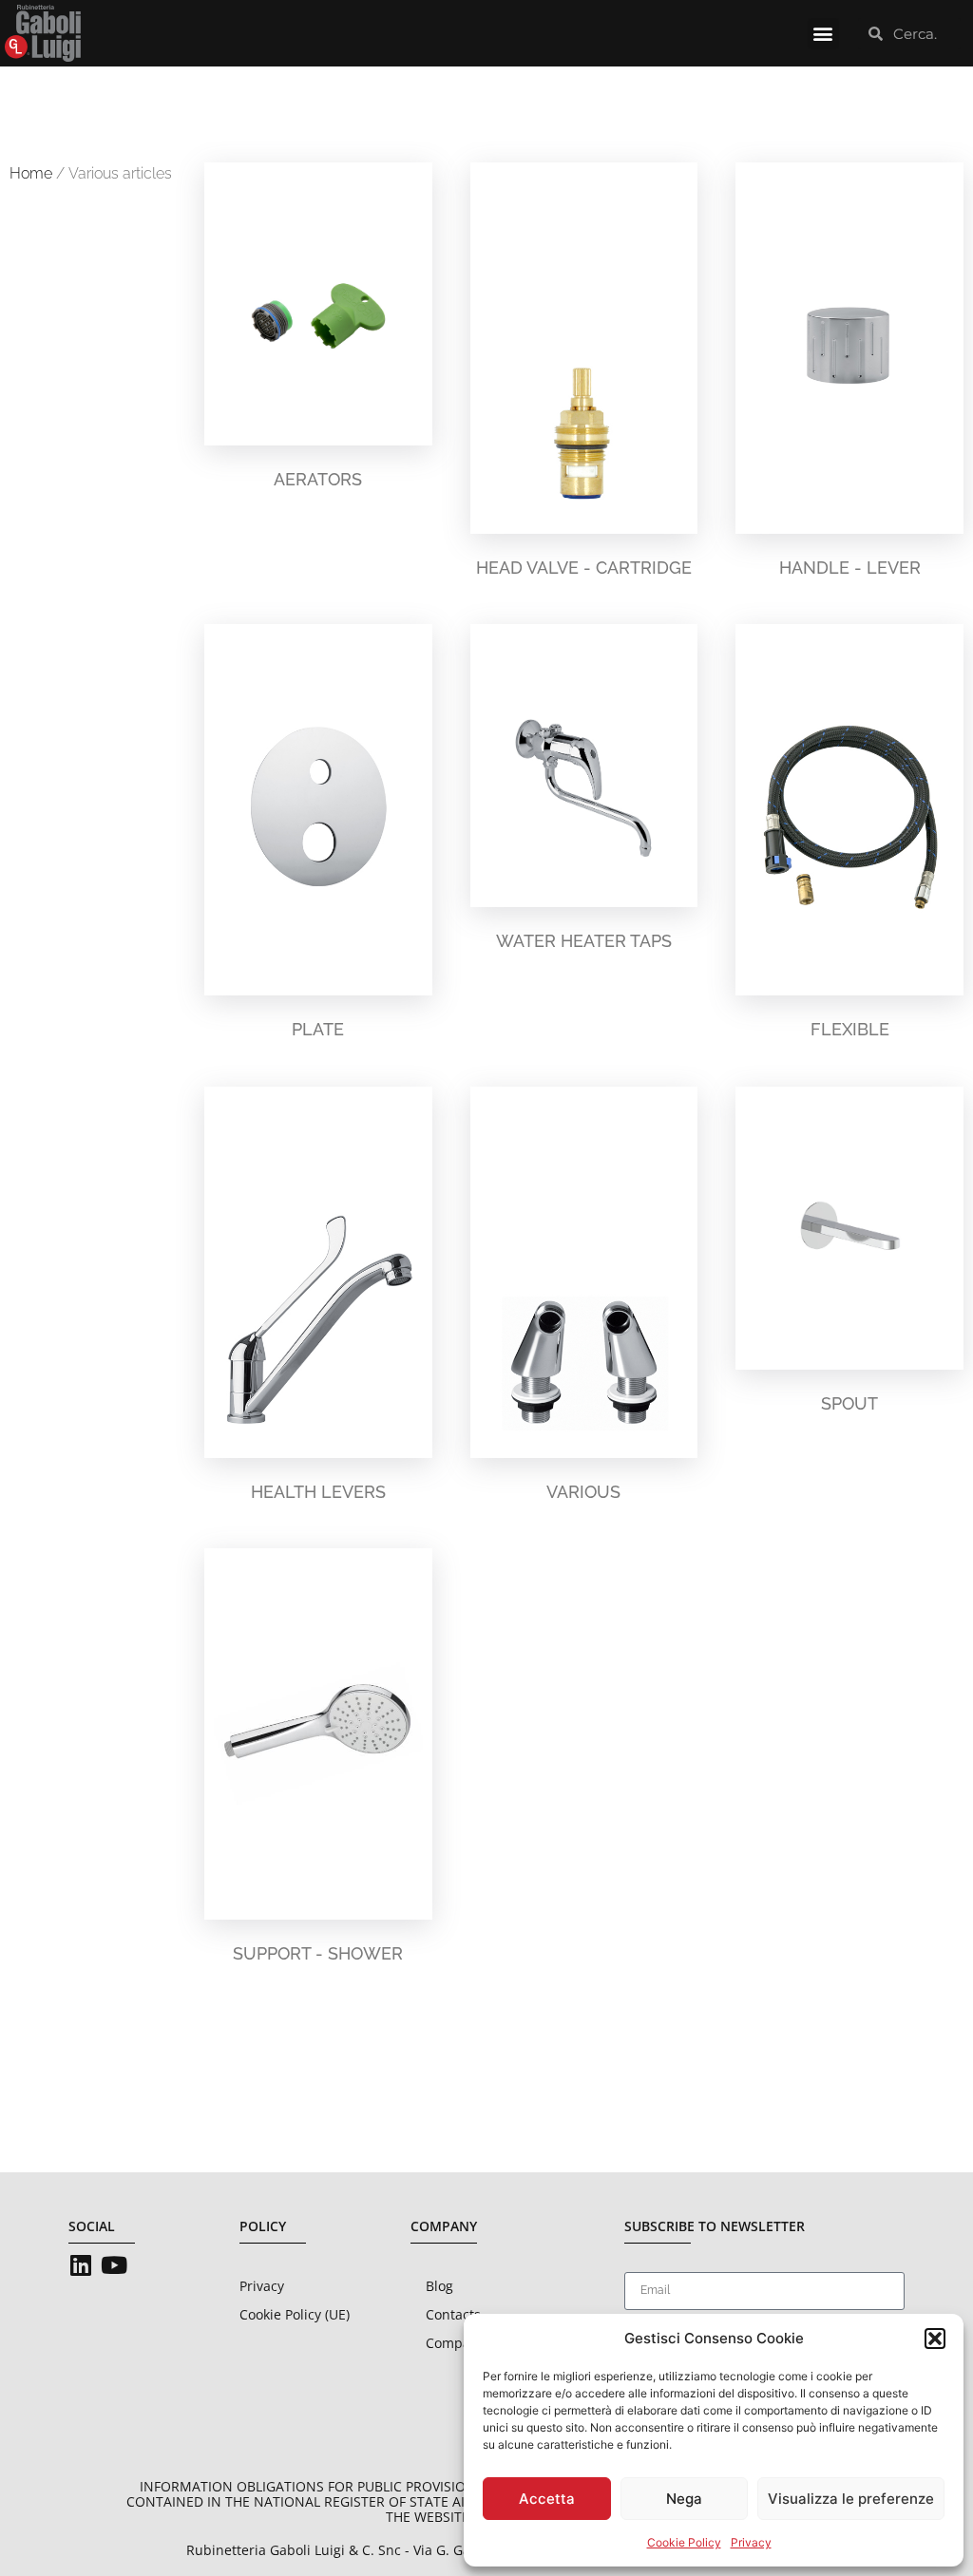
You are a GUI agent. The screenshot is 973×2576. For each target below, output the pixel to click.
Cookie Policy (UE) (295, 2314)
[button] (935, 2339)
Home (31, 173)
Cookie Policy (684, 2542)
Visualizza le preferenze (851, 2499)
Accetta (547, 2499)
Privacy (751, 2542)
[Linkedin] (80, 2265)
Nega (684, 2499)
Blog (439, 2286)
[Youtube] (114, 2265)
